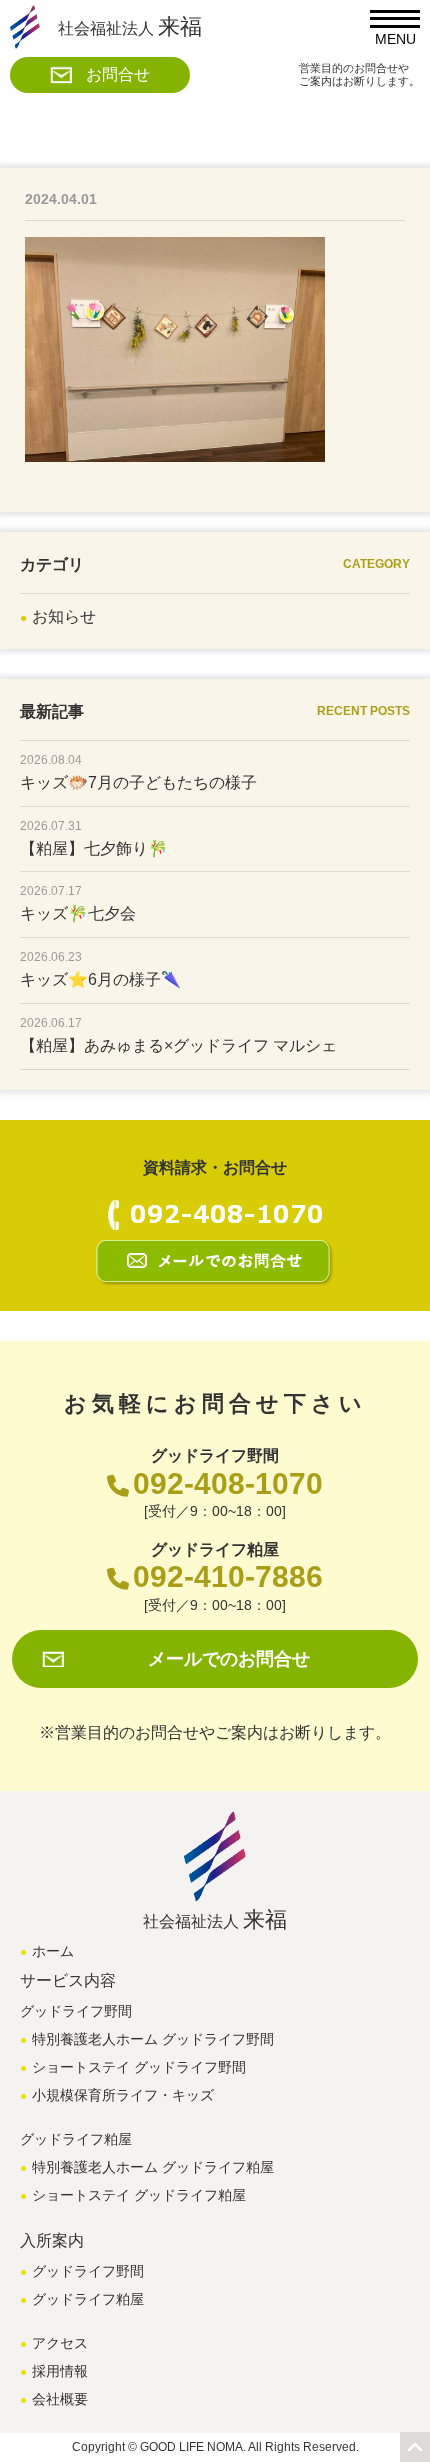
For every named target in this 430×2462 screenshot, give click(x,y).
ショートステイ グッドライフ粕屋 (139, 2195)
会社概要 (60, 2399)
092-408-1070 (228, 1483)
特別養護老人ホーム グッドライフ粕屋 (153, 2167)
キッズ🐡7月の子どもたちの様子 (138, 782)
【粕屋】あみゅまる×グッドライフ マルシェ (178, 1045)
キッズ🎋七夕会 (78, 913)
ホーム (53, 1951)
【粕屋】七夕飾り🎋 (94, 848)
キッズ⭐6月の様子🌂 (100, 979)
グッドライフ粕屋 (88, 2299)
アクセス (60, 2343)
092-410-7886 (228, 1576)
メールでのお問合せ (229, 1659)
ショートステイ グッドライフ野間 (139, 2067)
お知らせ (64, 616)
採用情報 (60, 2371)
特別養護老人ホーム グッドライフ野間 (153, 2039)
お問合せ (118, 74)
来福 (130, 26)
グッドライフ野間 (88, 2271)
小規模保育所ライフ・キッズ (123, 2095)
